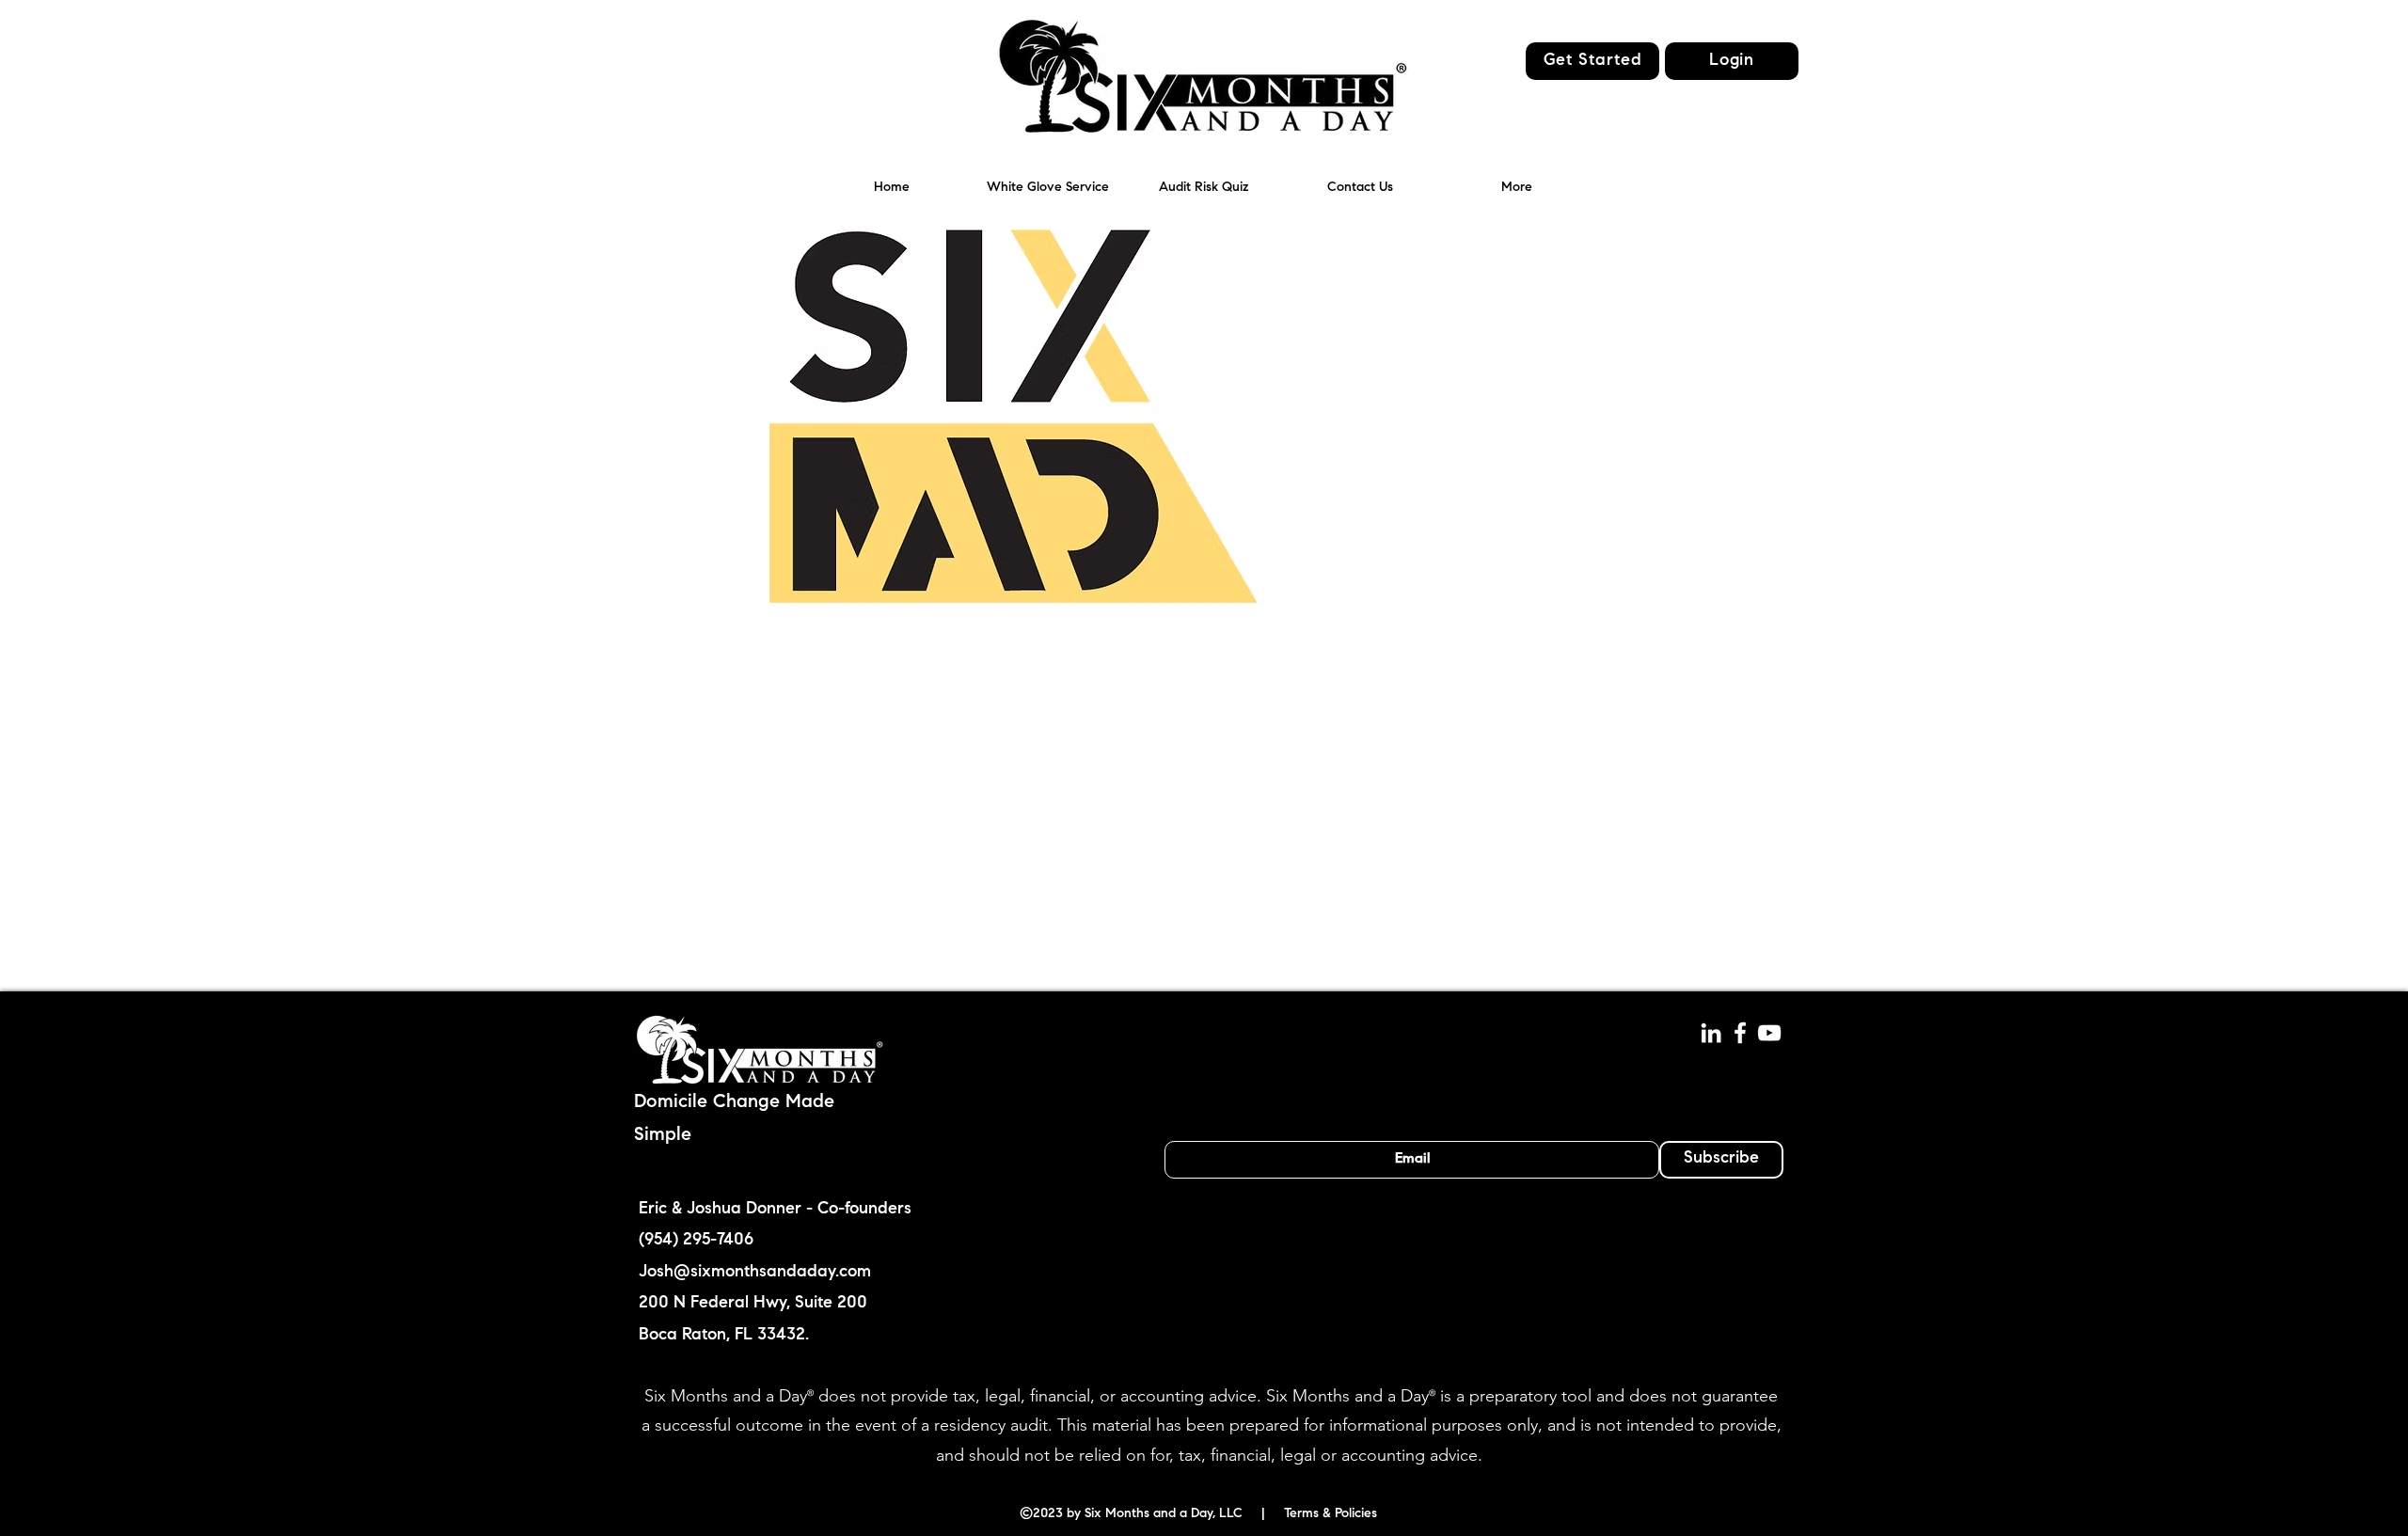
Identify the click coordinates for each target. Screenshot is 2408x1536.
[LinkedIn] (1711, 1033)
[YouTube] (1769, 1033)
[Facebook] (1740, 1033)
